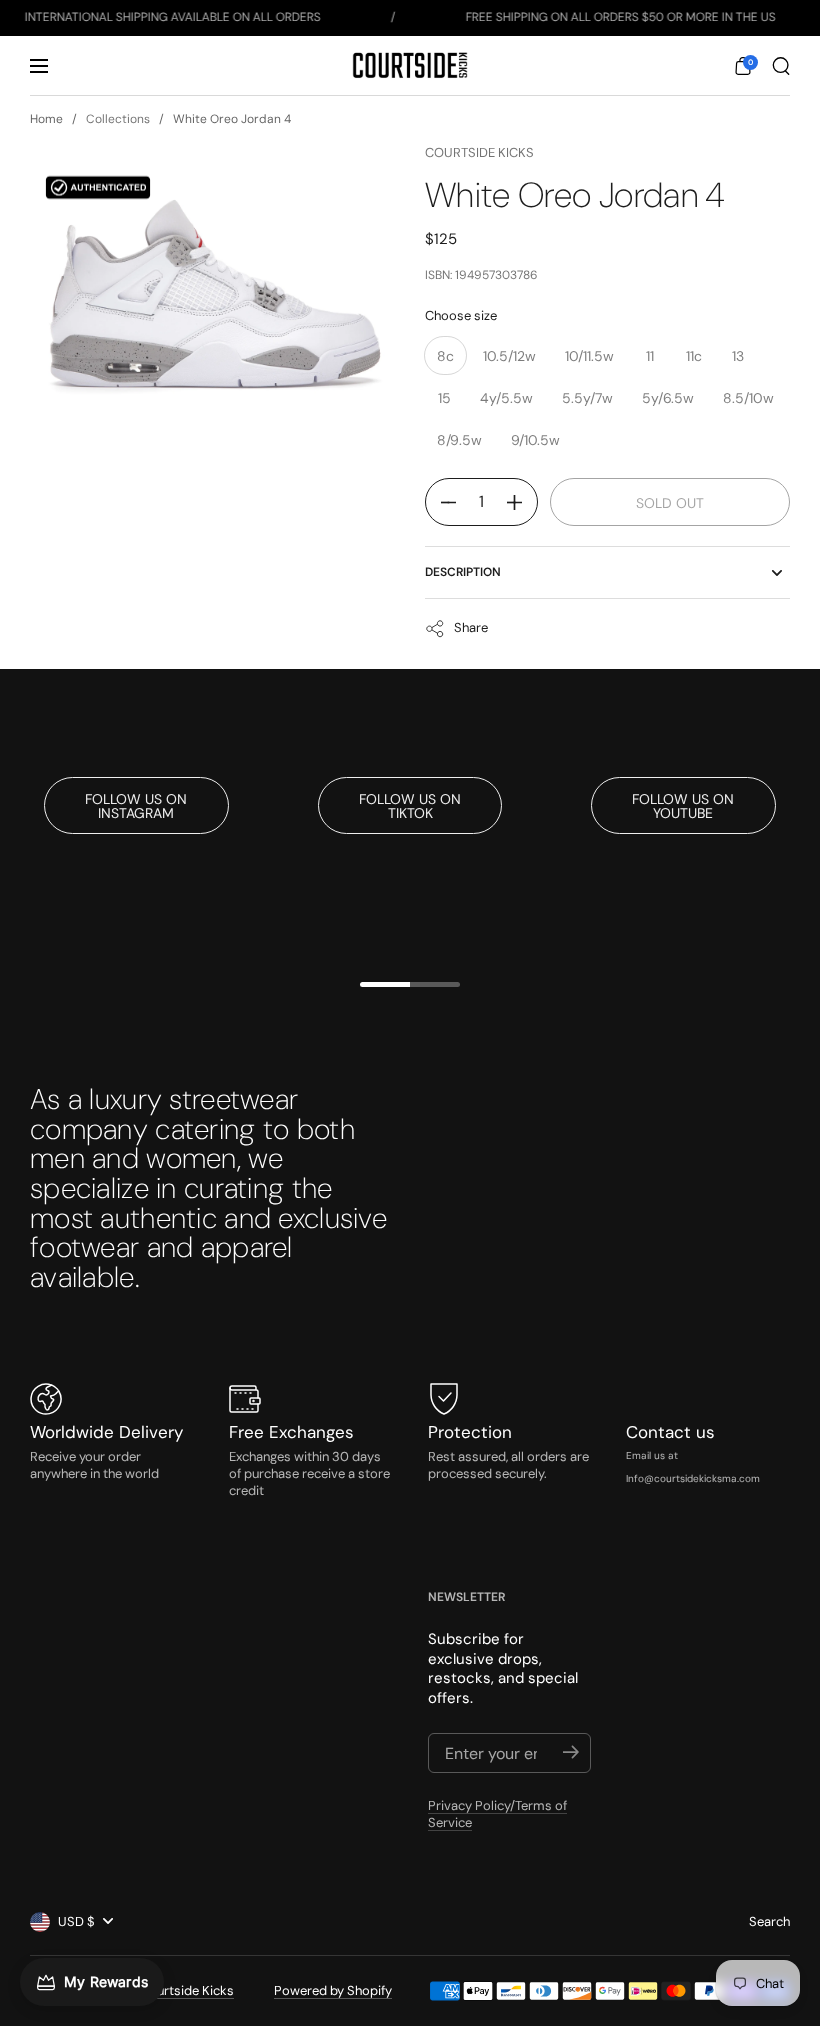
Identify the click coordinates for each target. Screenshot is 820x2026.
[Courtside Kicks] (409, 65)
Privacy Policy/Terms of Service (497, 1814)
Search (769, 1921)
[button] (743, 66)
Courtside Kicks (479, 152)
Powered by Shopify (333, 1990)
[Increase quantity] (522, 502)
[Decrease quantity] (441, 502)
